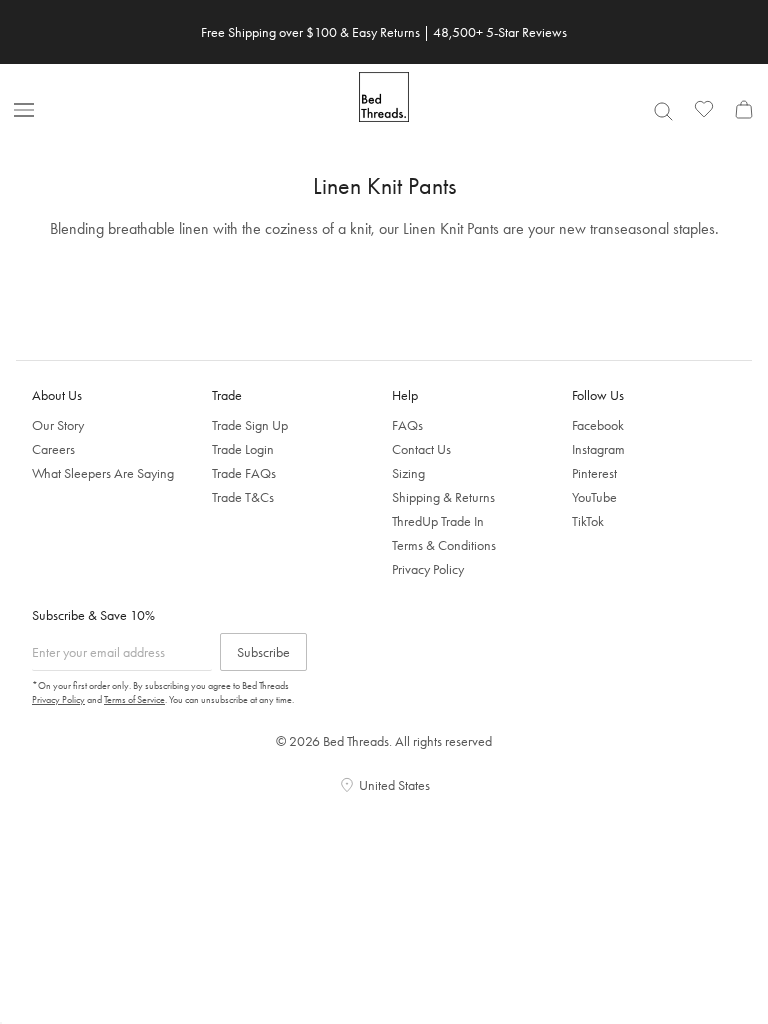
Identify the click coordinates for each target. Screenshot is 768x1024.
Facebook (598, 425)
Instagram (598, 449)
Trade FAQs (244, 473)
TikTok (588, 521)
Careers (53, 449)
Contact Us (421, 449)
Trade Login (243, 449)
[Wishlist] (704, 109)
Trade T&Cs (243, 497)
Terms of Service (134, 699)
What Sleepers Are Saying (103, 473)
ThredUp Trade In (438, 521)
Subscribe (263, 652)
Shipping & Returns (443, 497)
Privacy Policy (428, 569)
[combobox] (663, 111)
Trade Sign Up (250, 425)
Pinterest (594, 473)
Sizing (408, 473)
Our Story (58, 425)
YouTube (594, 497)
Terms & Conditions (444, 545)
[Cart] (744, 109)
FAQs (407, 425)
